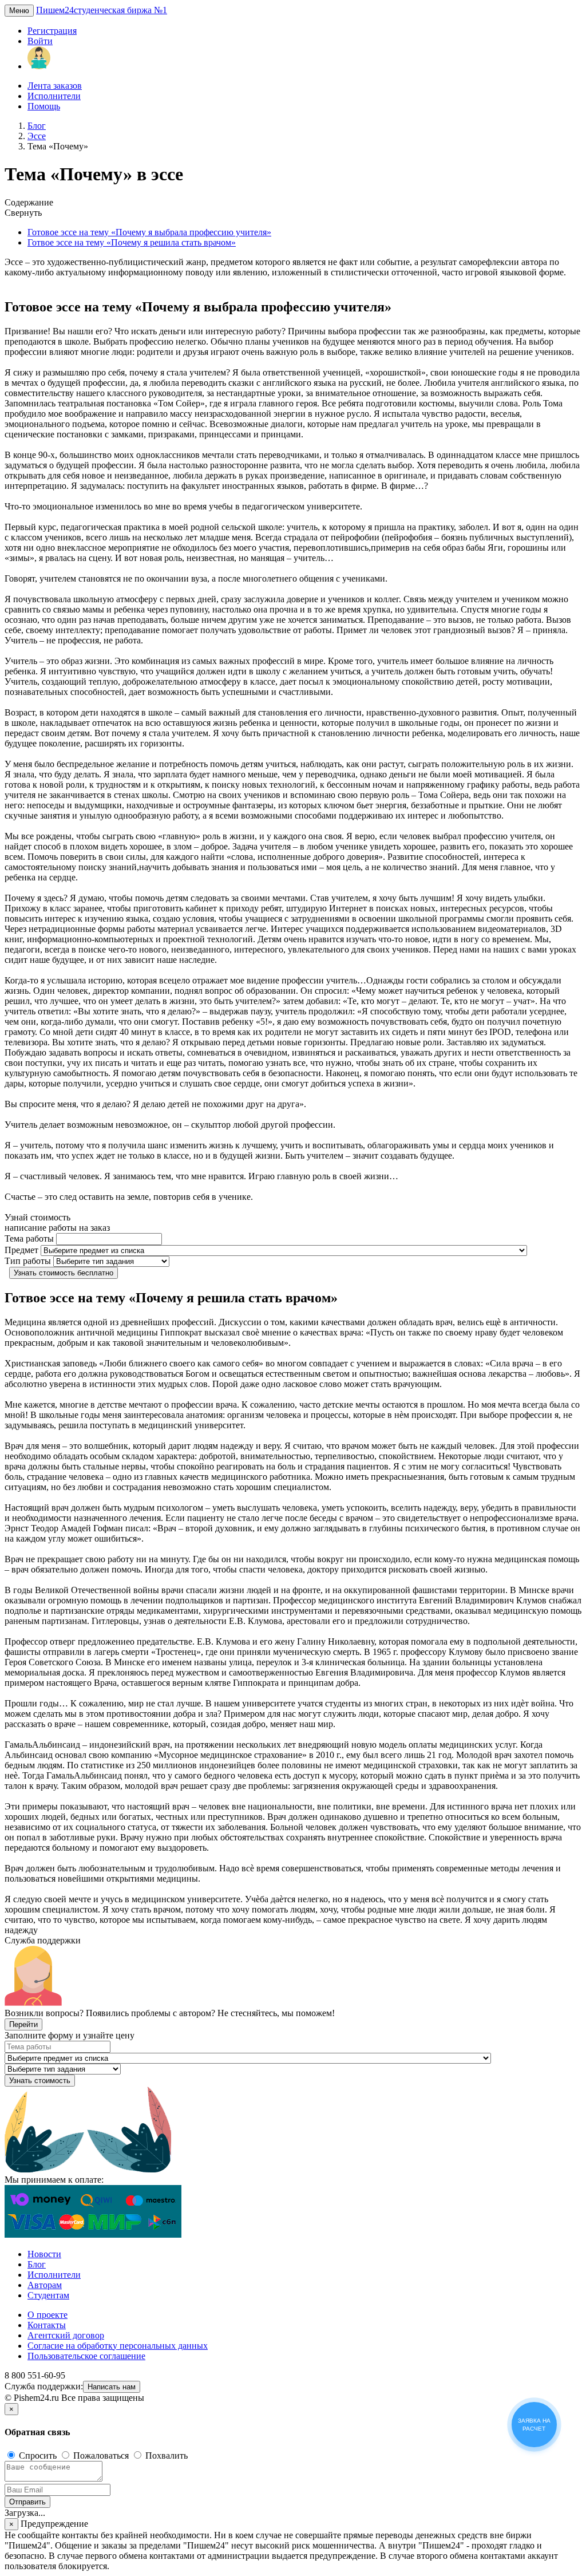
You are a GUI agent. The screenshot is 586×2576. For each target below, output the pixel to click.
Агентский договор (66, 2335)
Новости (44, 2254)
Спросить (38, 2456)
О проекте (47, 2315)
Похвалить (165, 2456)
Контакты (47, 2325)
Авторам (45, 2285)
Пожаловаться (101, 2456)
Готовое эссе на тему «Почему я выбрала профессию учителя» (149, 232)
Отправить (27, 2502)
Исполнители (54, 96)
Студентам (48, 2295)
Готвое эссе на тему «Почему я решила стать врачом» (132, 242)
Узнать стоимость (40, 2081)
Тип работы (28, 1261)
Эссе (37, 136)
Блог (37, 126)
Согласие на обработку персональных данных (118, 2346)
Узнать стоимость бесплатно (64, 1273)
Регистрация (52, 31)
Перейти (23, 2024)
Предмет (21, 1250)
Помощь (44, 106)
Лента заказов (55, 86)
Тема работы (29, 1238)
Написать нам (112, 2387)
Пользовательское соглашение (86, 2356)
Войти (40, 41)
